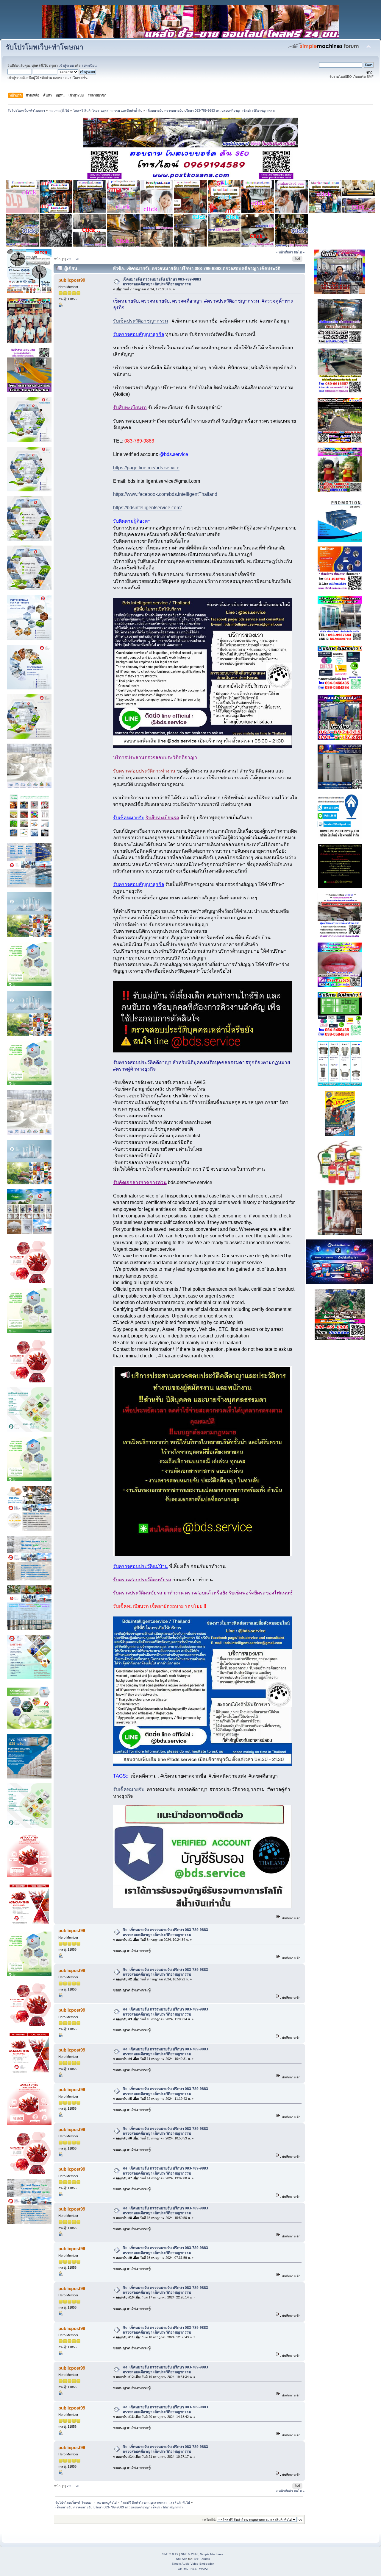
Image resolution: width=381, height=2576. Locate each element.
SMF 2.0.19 (170, 2554)
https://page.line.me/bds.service (146, 468)
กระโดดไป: (209, 2520)
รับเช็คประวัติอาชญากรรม (141, 321)
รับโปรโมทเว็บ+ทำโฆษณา (45, 47)
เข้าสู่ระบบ (66, 66)
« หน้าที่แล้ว (284, 252)
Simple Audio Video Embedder (193, 2564)
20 (77, 259)
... (74, 259)
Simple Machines (212, 2554)
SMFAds (182, 2559)
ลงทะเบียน (89, 66)
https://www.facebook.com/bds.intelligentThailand (165, 494)
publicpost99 (72, 280)
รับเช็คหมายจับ (129, 1789)
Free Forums (201, 2559)
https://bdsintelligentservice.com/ (147, 508)
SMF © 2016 (190, 2554)
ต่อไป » (299, 252)
